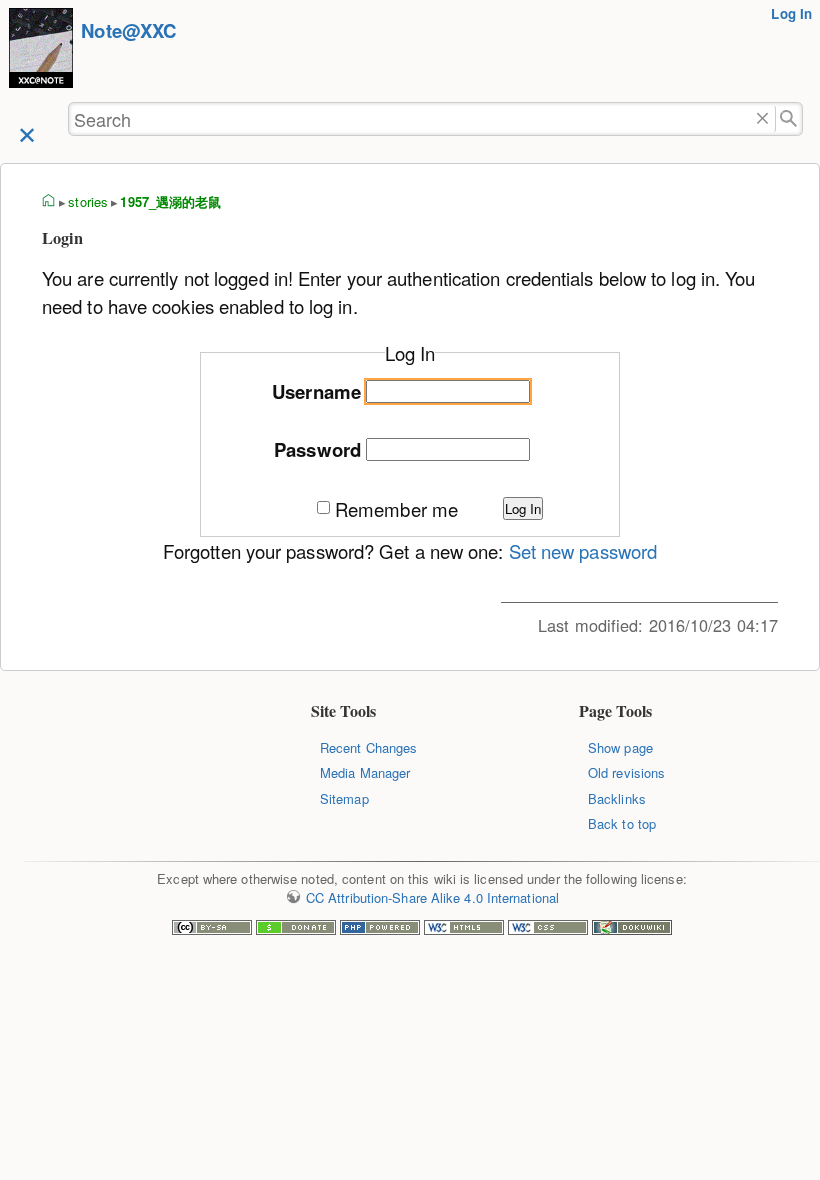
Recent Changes (368, 747)
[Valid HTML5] (464, 929)
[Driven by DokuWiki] (632, 929)
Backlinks (617, 798)
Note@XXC (128, 30)
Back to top (622, 823)
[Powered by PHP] (380, 929)
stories (88, 201)
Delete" (762, 119)
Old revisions (626, 772)
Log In (791, 13)
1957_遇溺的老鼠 (170, 201)
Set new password (583, 551)
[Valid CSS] (548, 929)
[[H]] (41, 50)
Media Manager (365, 772)
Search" (789, 119)
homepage (49, 202)
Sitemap (344, 798)
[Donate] (296, 929)
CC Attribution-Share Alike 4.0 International (432, 897)
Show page (620, 747)
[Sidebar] (27, 133)
